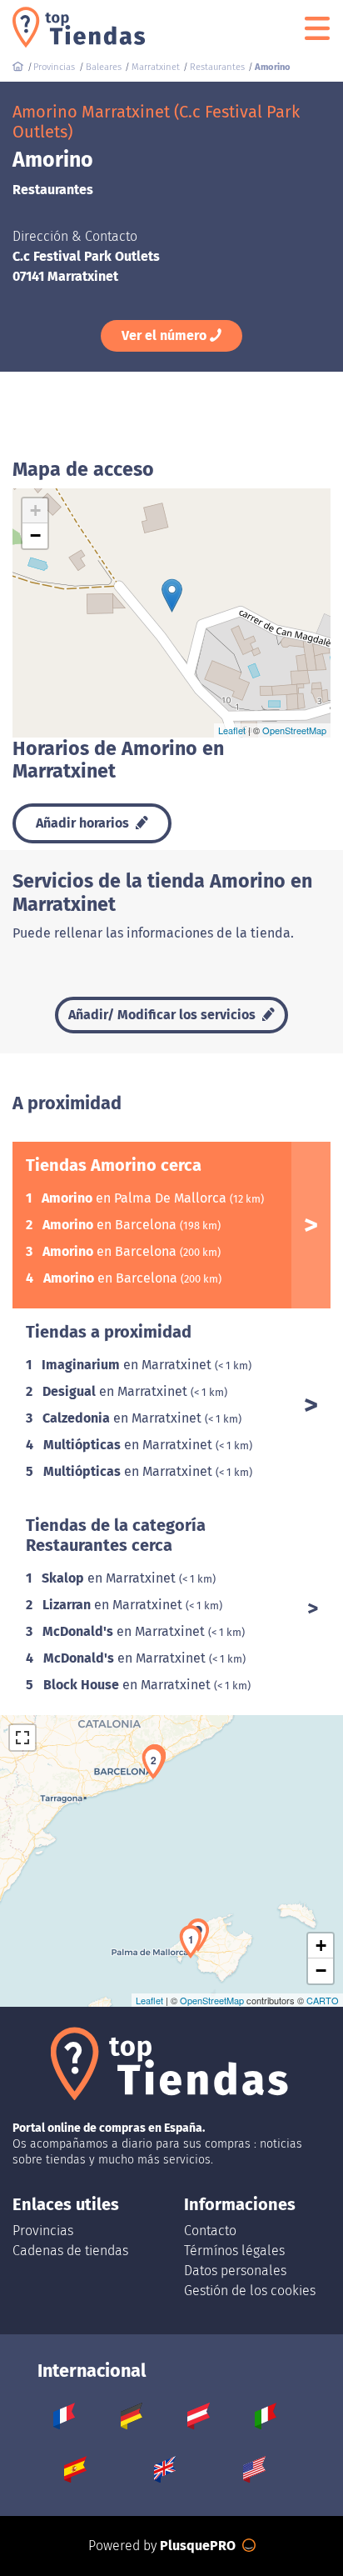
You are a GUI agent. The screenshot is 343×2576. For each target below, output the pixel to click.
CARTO (323, 2000)
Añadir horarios (84, 823)
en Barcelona (111, 1225)
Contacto (210, 2231)
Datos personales (235, 2271)
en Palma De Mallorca (136, 1198)
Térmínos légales (234, 2251)
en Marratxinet (128, 1365)
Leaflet (232, 730)
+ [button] (35, 510)
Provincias (43, 2231)
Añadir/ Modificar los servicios (164, 1015)
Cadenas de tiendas (70, 2251)
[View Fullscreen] (22, 1738)
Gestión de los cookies (250, 2291)
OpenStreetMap (294, 730)
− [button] (35, 535)
